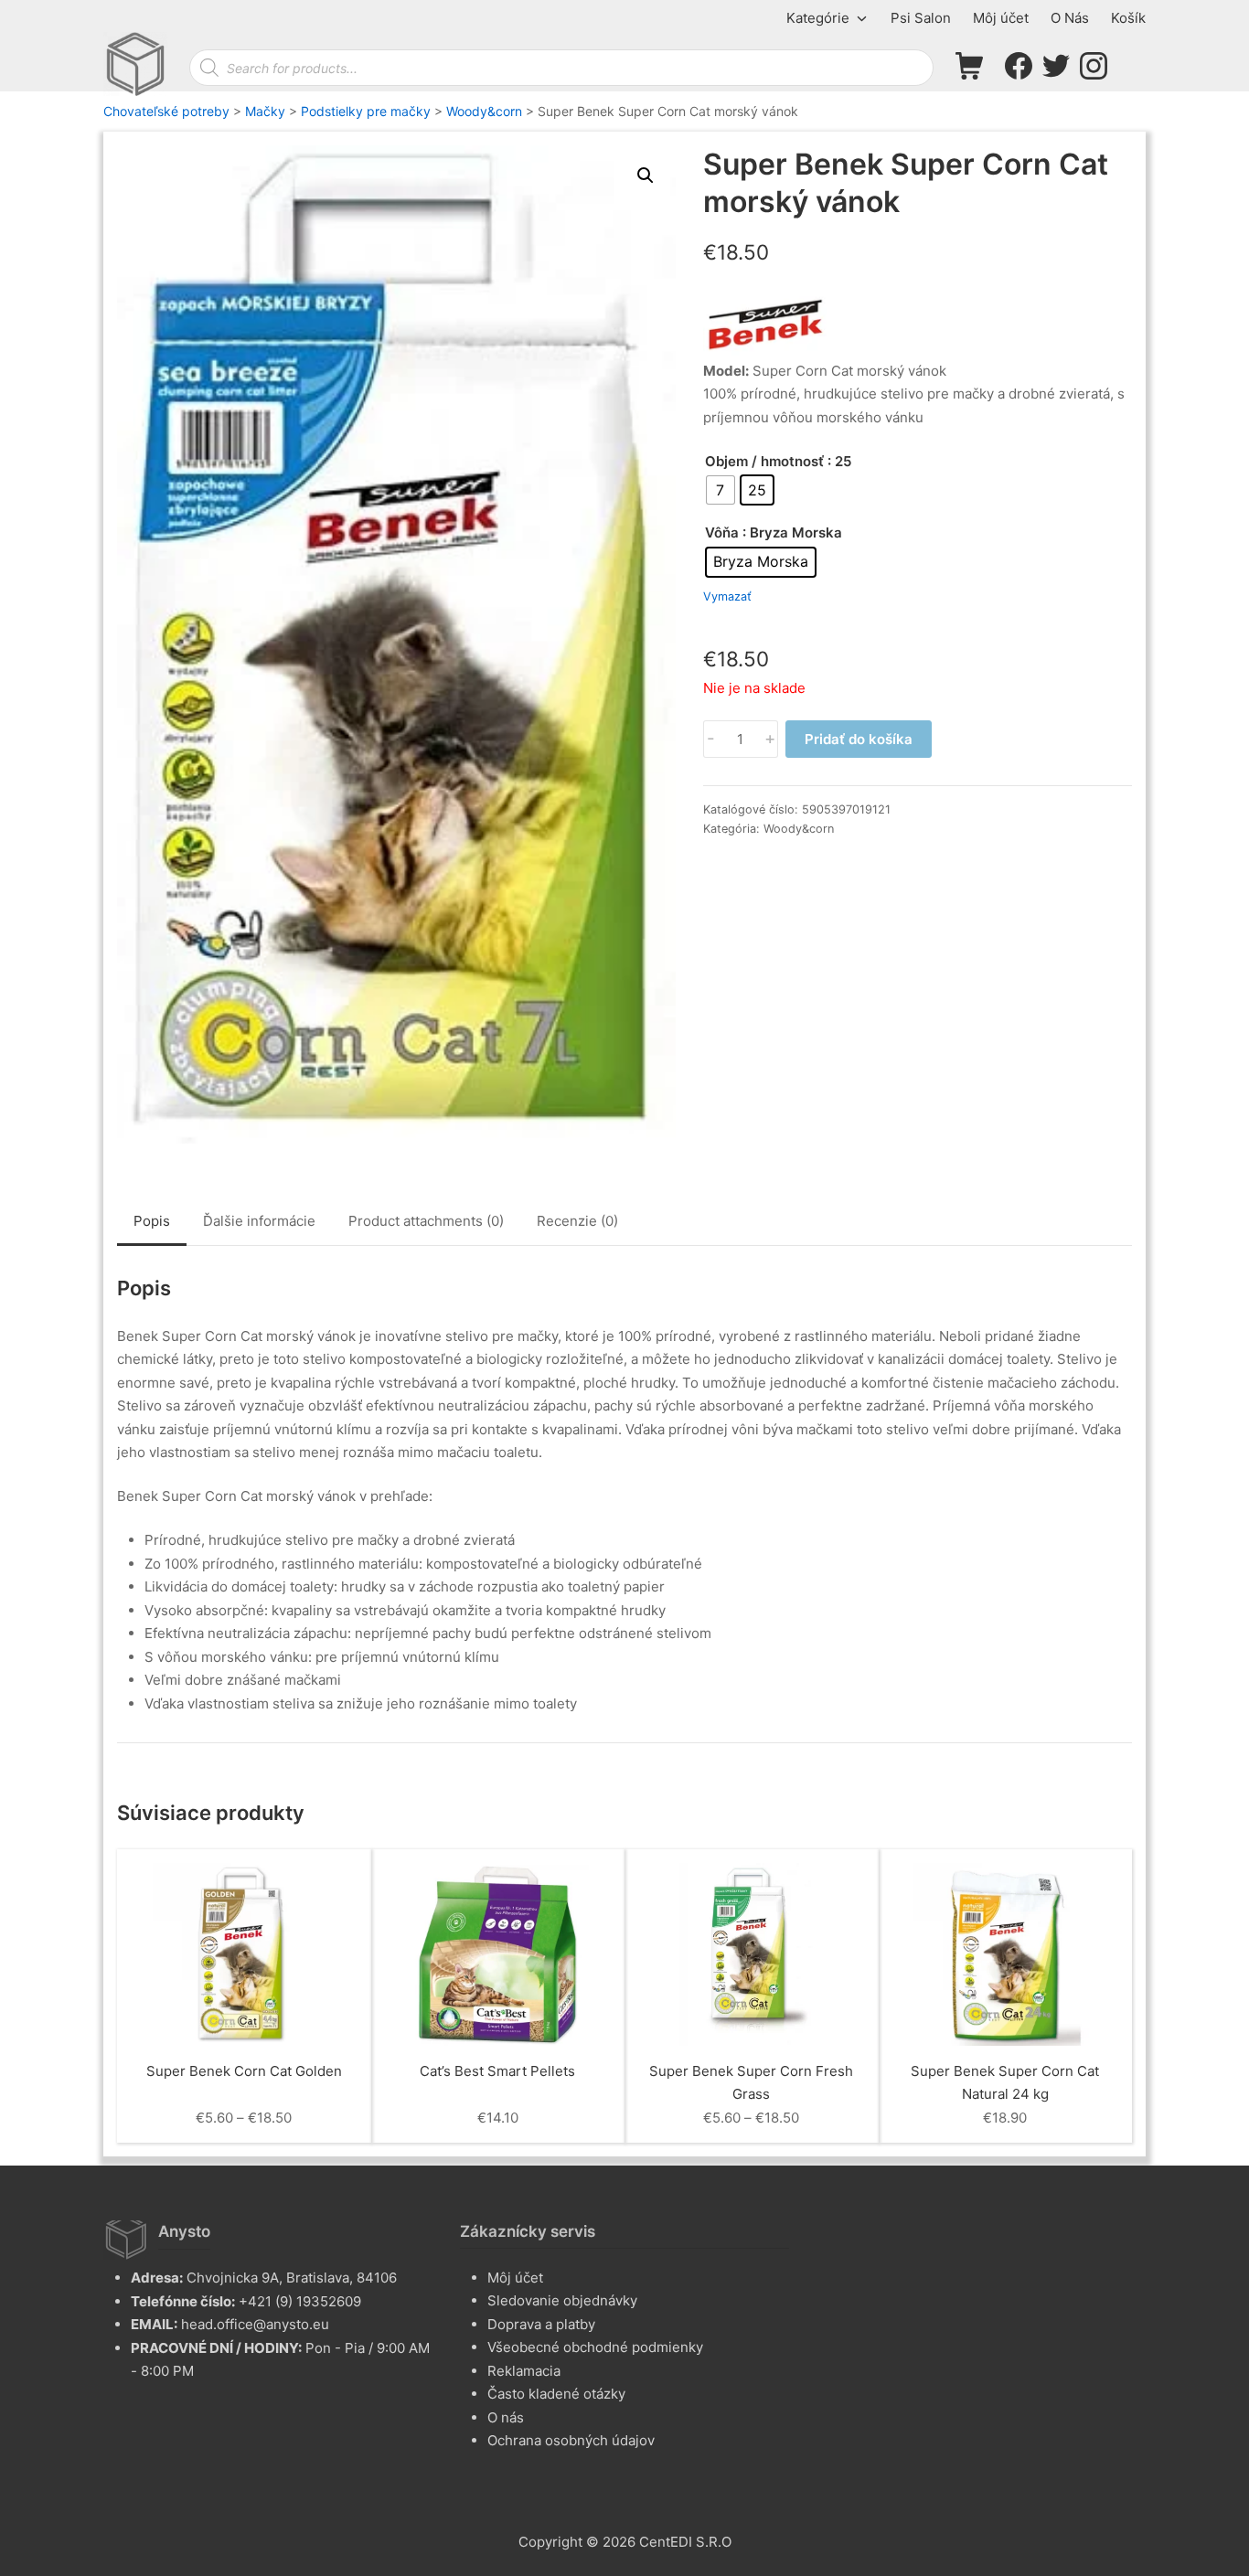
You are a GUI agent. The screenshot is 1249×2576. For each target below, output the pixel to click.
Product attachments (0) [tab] (426, 1221)
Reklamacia (524, 2371)
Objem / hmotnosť (764, 461)
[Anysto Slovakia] (135, 64)
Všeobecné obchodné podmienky (595, 2347)
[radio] (721, 490)
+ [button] (770, 739)
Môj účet (515, 2278)
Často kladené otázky (556, 2394)
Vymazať (727, 597)
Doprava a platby (541, 2324)
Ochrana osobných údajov (571, 2440)
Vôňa (722, 532)
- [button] (711, 739)
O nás (506, 2417)
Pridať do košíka (859, 739)
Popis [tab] (152, 1221)
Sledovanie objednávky (562, 2300)
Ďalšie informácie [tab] (259, 1221)
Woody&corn (799, 829)
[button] (646, 176)
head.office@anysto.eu (255, 2324)
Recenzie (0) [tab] (577, 1221)
